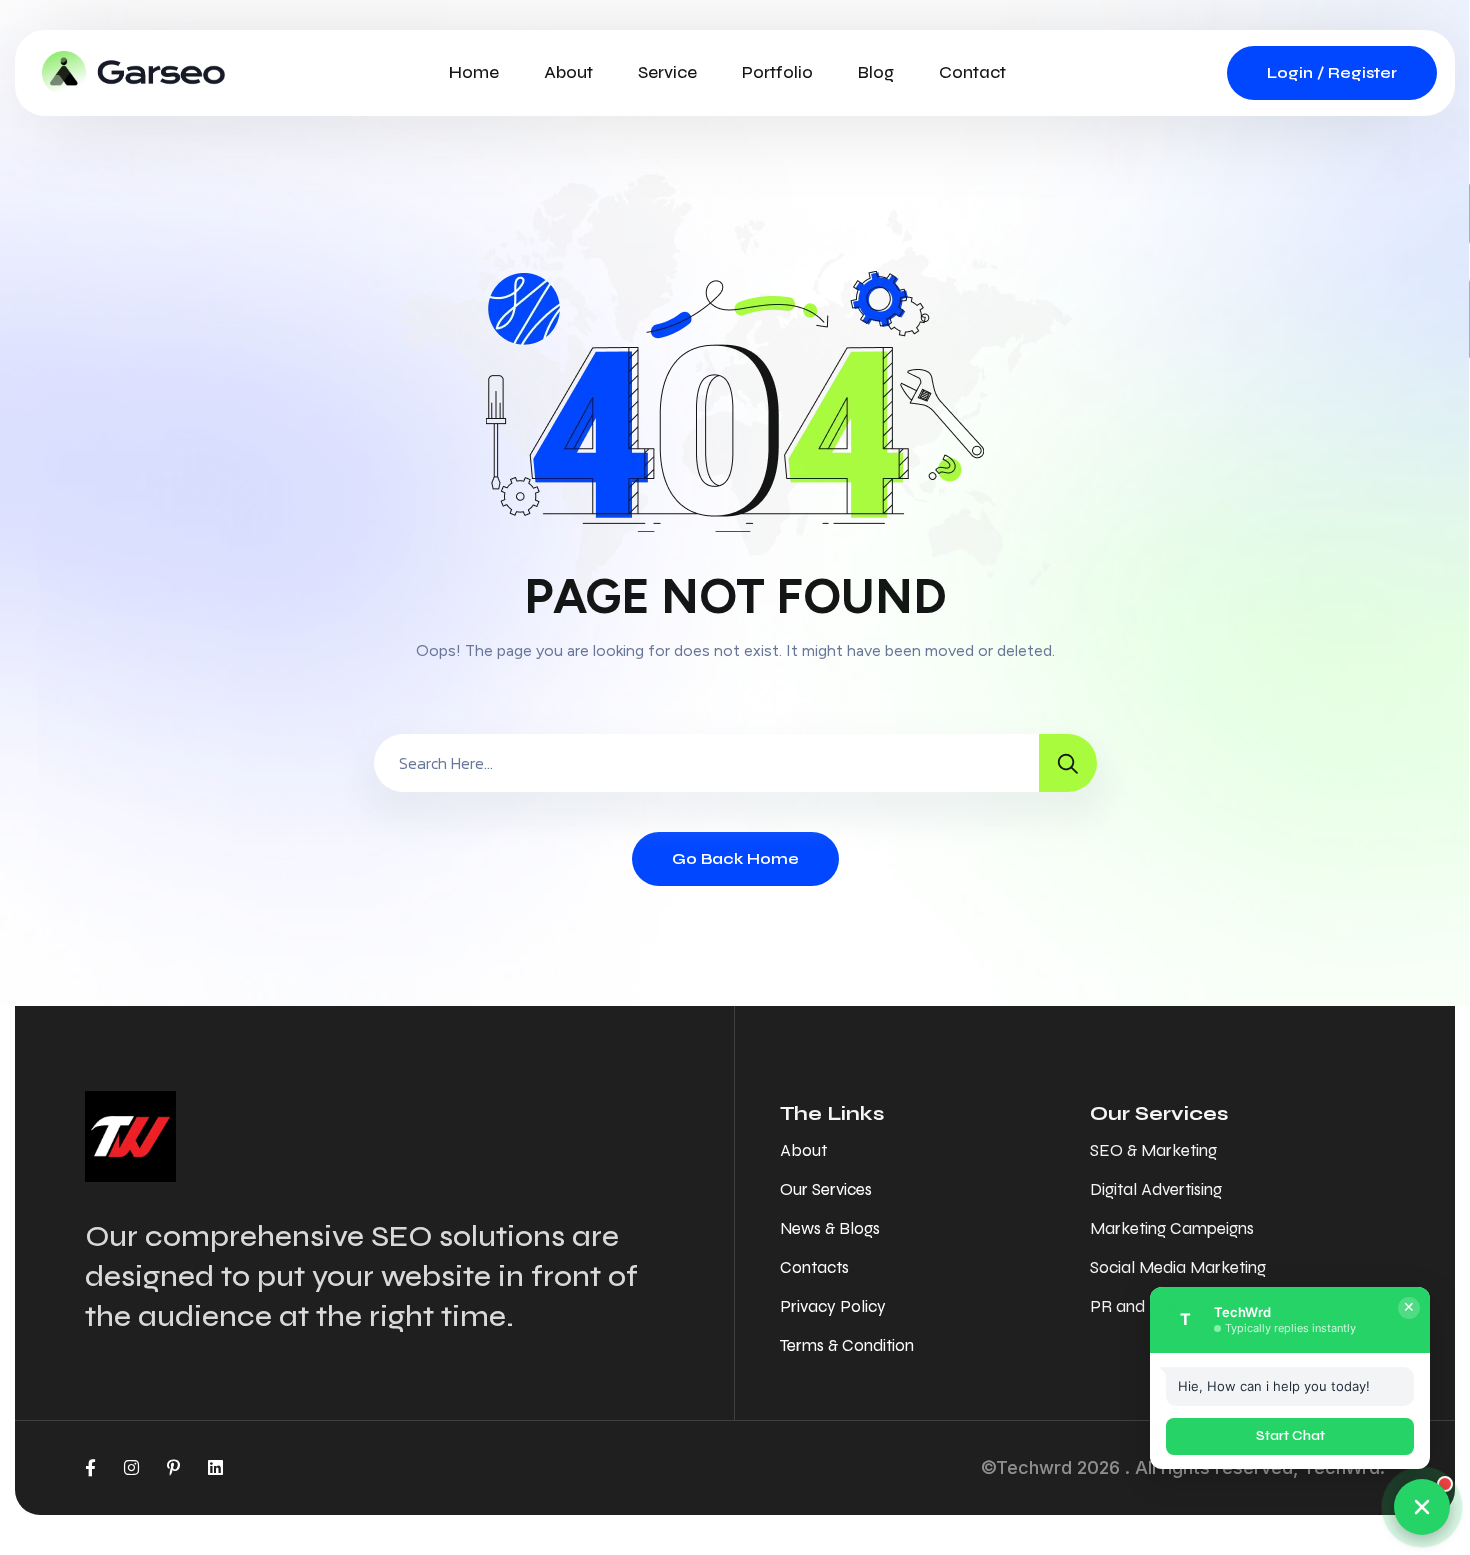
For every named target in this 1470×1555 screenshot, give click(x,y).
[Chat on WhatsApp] (1422, 1507)
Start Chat (1290, 1436)
